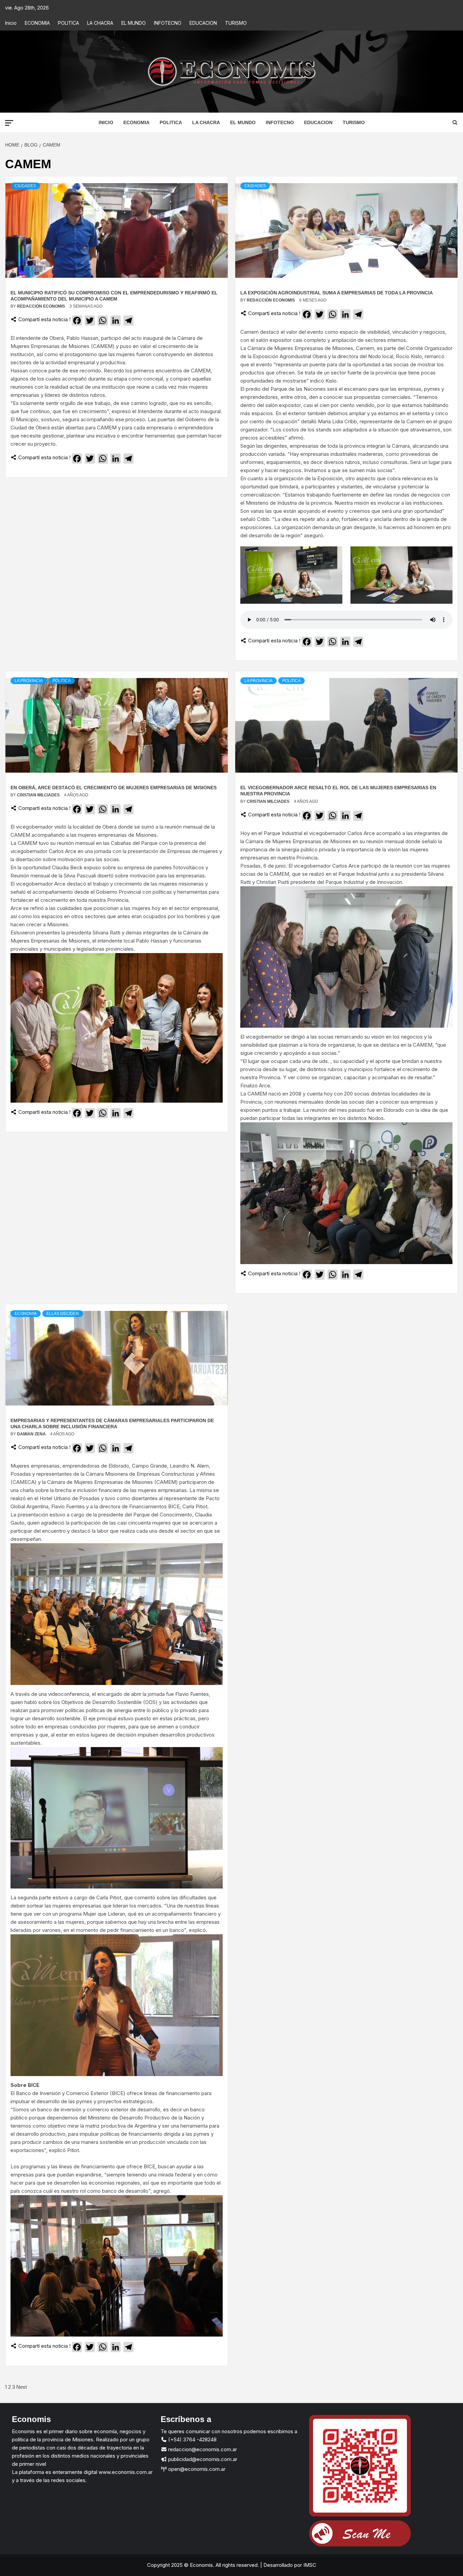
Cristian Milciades (39, 795)
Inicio (11, 23)
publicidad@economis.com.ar (202, 2459)
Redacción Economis (42, 306)
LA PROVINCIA (29, 681)
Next (22, 2387)
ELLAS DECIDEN (63, 1314)
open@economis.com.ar (196, 2469)
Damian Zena (32, 1434)
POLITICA (68, 23)
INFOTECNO (168, 23)
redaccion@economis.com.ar (202, 2449)
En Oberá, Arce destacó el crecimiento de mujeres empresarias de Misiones (114, 788)
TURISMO (236, 23)
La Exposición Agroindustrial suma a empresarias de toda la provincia (337, 293)
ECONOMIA (37, 23)
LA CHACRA (100, 23)
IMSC (309, 2565)
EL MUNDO (134, 23)
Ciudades (25, 186)
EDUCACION (203, 23)
